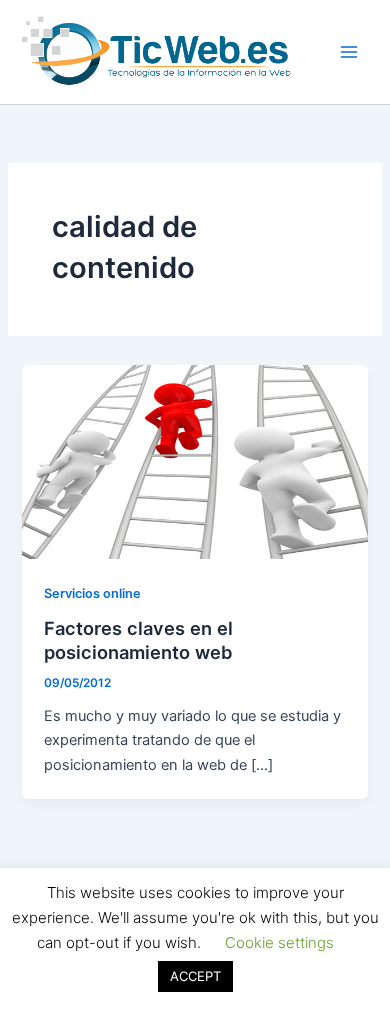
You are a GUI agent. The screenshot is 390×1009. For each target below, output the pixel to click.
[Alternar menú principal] (349, 52)
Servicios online (92, 593)
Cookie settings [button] (279, 942)
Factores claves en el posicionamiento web (138, 640)
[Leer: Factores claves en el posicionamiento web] (194, 461)
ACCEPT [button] (195, 976)
